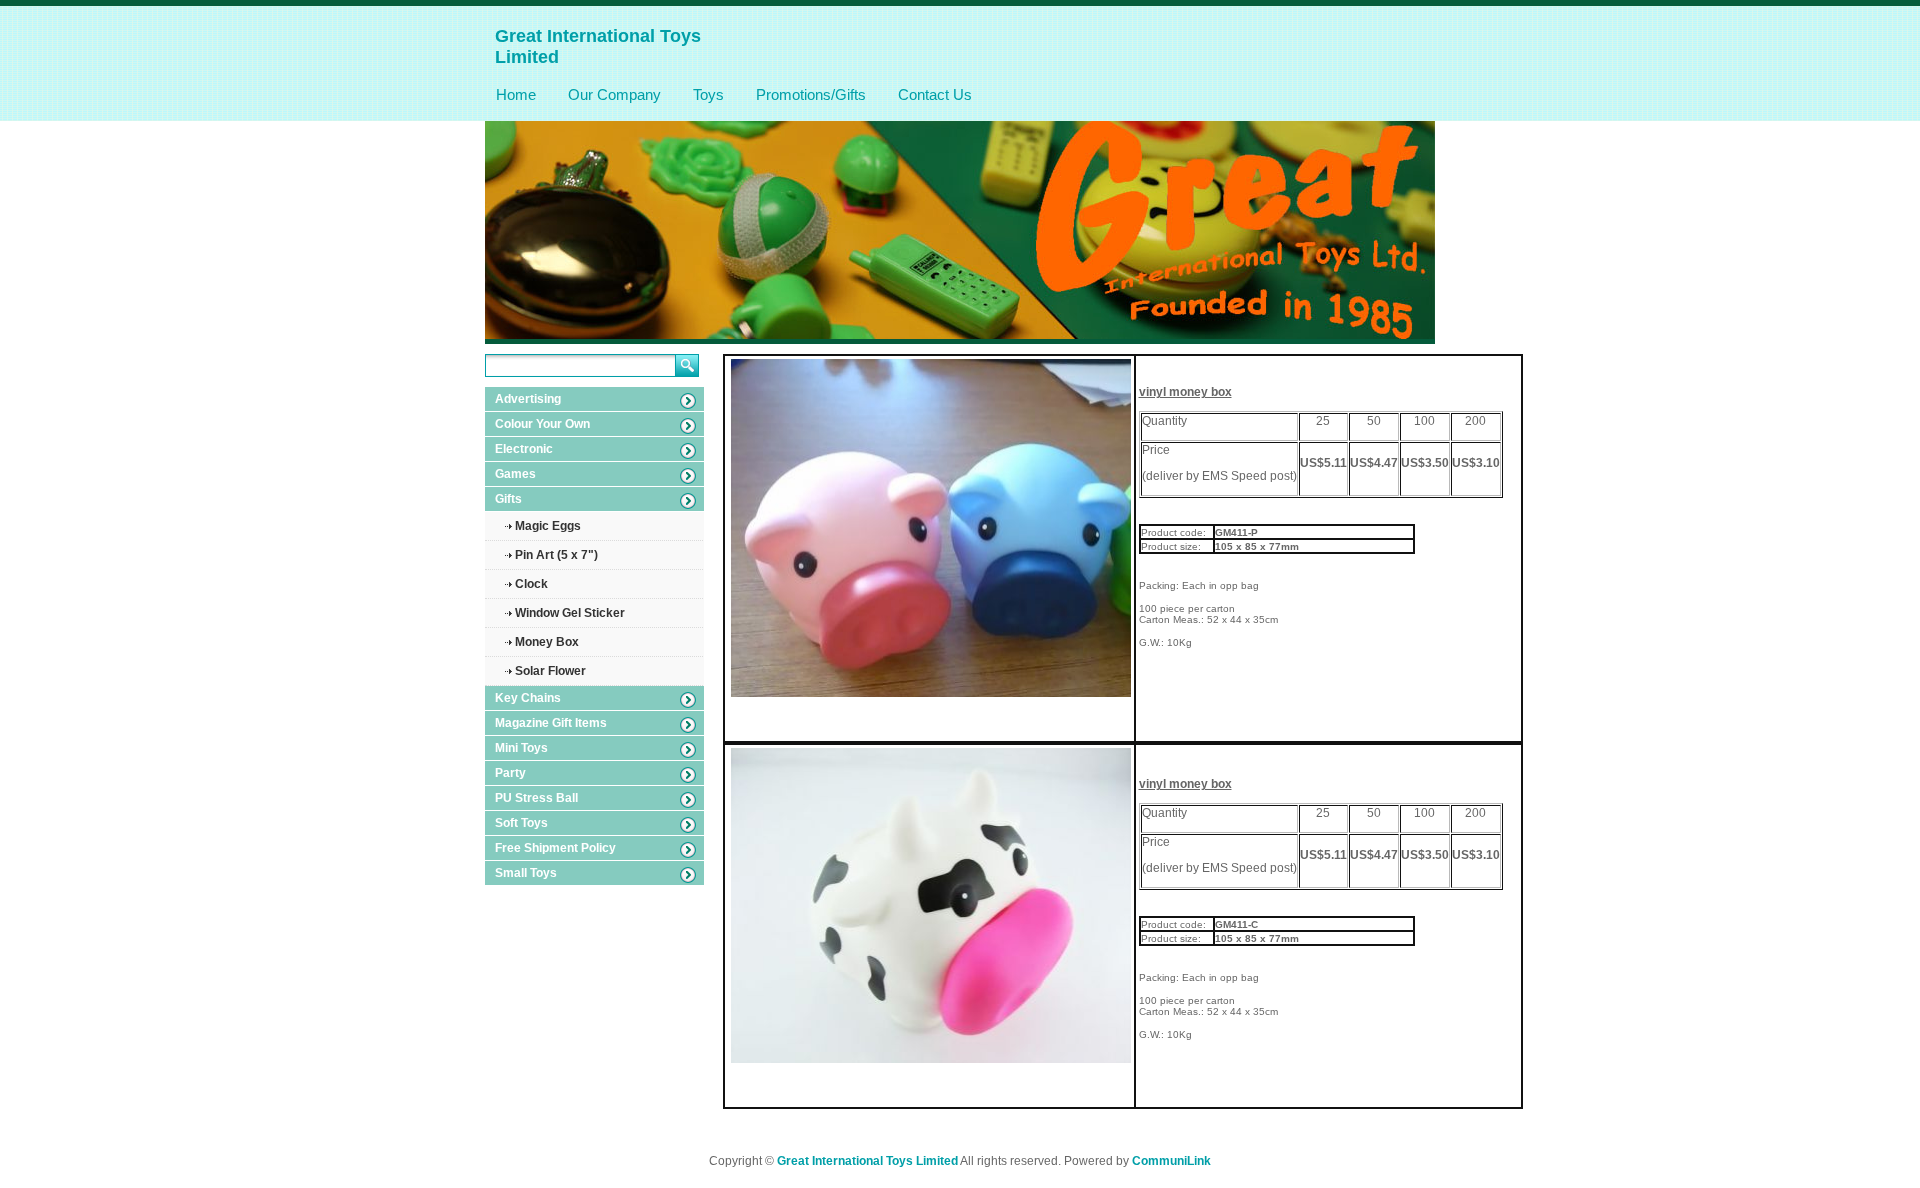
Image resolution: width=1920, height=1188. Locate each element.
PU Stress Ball (536, 798)
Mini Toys (521, 748)
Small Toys (526, 873)
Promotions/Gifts (811, 94)
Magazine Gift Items (551, 723)
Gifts (508, 499)
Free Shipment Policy (555, 848)
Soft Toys (521, 823)
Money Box (547, 642)
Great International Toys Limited (867, 1161)
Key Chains (528, 698)
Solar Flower (550, 671)
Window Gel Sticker (570, 613)
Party (510, 773)
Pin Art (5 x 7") (556, 555)
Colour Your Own (542, 424)
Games (515, 474)
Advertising (528, 399)
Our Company (614, 94)
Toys (708, 94)
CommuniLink (1171, 1161)
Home (516, 94)
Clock (531, 584)
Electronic (524, 449)
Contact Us (935, 94)
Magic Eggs (548, 526)
